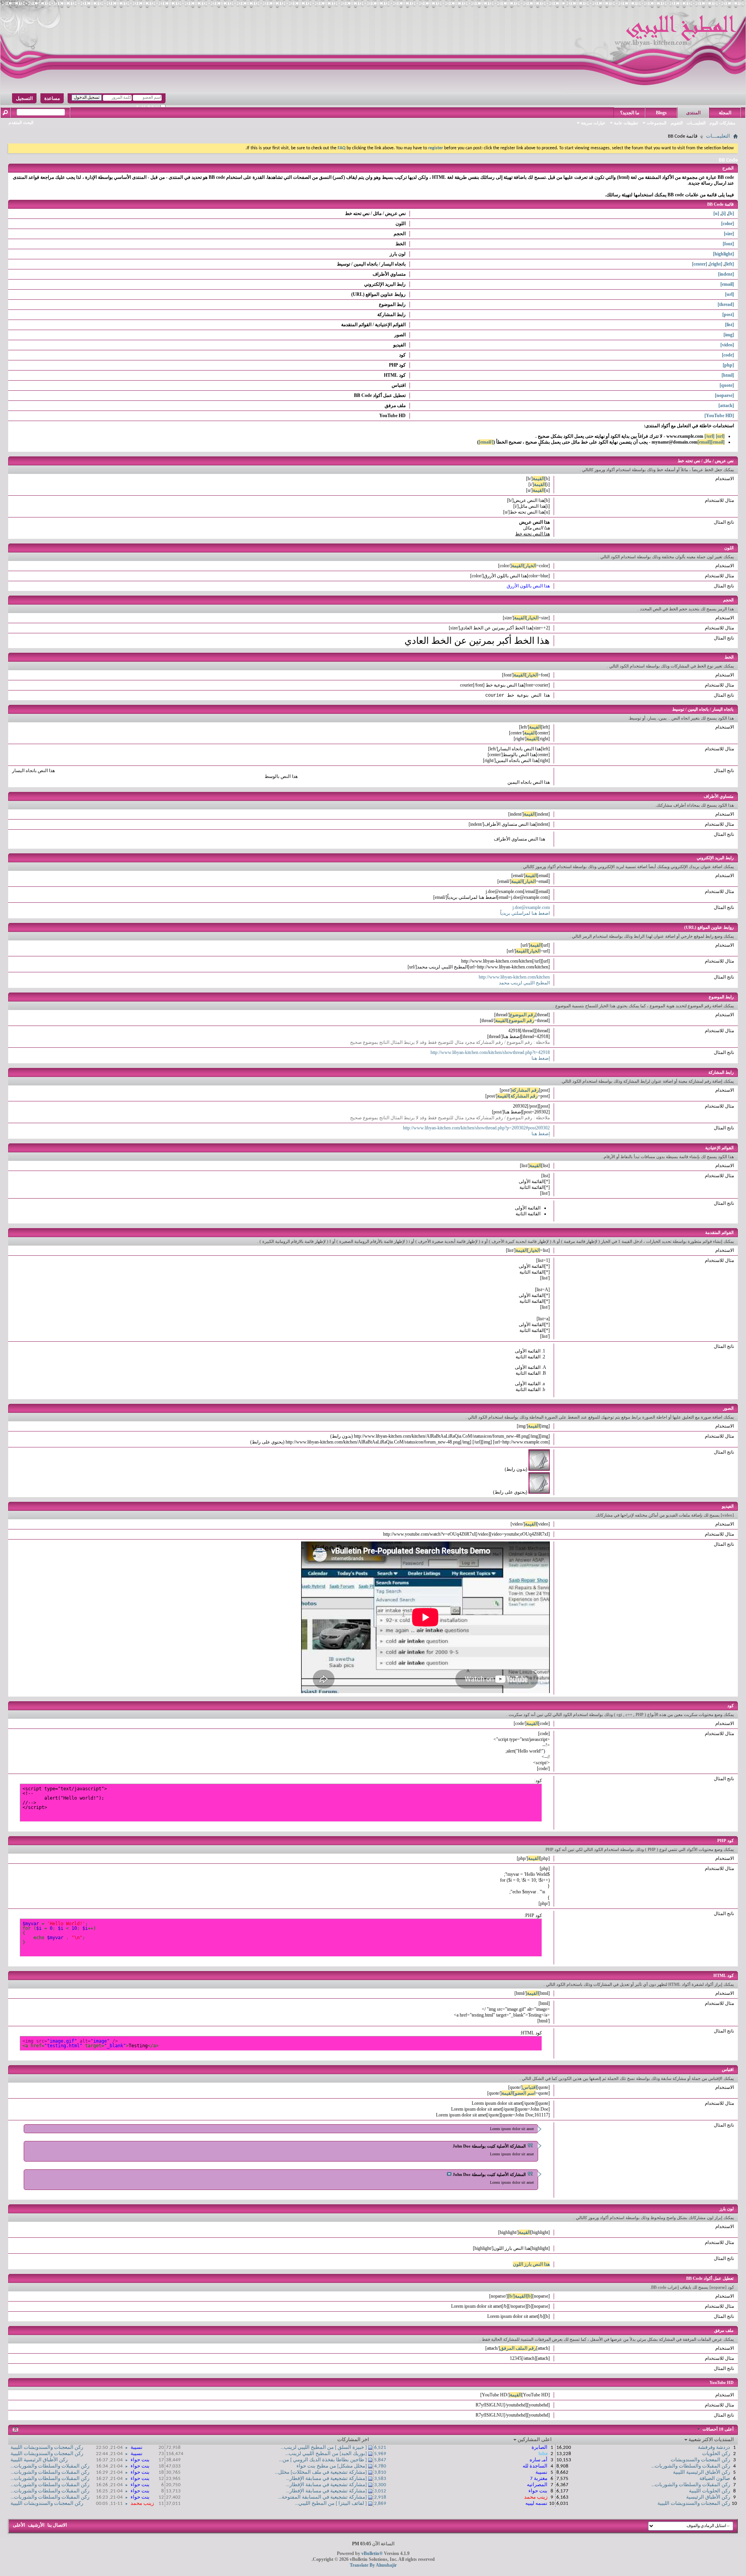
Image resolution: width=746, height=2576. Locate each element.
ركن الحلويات (716, 2454)
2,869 (380, 2503)
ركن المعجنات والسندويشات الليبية (694, 2503)
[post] (728, 315)
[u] (716, 213)
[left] (729, 264)
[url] (729, 294)
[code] (728, 355)
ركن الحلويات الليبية (709, 2491)
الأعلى (19, 2525)
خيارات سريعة (593, 123)
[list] (729, 325)
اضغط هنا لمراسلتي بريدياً (525, 913)
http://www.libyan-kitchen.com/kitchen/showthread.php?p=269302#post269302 (476, 1128)
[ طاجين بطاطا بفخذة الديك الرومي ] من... (323, 2460)
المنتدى (693, 113)
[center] (700, 264)
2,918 (380, 2497)
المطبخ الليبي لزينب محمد (524, 983)
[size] (729, 234)
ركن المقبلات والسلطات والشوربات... (691, 2466)
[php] (728, 365)
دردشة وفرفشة (714, 2448)
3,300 (380, 2485)
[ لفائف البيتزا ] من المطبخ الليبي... (331, 2503)
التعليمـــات (696, 123)
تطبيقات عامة (626, 123)
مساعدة (52, 98)
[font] (728, 244)
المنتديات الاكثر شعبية (711, 2440)
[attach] (726, 405)
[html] (728, 375)
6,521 (380, 2448)
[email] (727, 284)
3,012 (380, 2491)
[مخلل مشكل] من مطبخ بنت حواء (332, 2466)
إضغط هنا (541, 1058)
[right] (716, 264)
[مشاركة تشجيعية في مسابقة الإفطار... (326, 2479)
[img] (729, 335)
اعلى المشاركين (535, 2440)
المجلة (725, 113)
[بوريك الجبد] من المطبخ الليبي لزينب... (326, 2454)
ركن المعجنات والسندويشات (700, 2460)
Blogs (661, 113)
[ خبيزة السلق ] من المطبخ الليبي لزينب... (324, 2448)
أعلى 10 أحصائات (717, 2429)
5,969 (380, 2454)
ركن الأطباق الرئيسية (708, 2497)
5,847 (380, 2460)
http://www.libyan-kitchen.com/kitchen (514, 977)
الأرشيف (36, 2525)
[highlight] (723, 254)
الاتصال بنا (57, 2525)
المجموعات (656, 123)
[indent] (726, 274)
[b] (731, 213)
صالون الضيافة (715, 2479)
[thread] (726, 304)
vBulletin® (372, 2553)
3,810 (380, 2472)
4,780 (380, 2466)
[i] (724, 213)
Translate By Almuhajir (373, 2565)
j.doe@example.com (531, 907)
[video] (727, 345)
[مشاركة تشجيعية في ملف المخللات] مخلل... (321, 2472)
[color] (728, 224)
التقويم (677, 123)
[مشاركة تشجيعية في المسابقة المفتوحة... (322, 2497)
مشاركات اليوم (722, 123)
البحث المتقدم (21, 122)
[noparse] (724, 395)
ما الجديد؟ (630, 113)
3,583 (380, 2479)
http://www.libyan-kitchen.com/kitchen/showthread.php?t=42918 (490, 1052)
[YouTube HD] (719, 416)
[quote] (727, 385)
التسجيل (24, 98)
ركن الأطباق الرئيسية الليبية (702, 2472)
